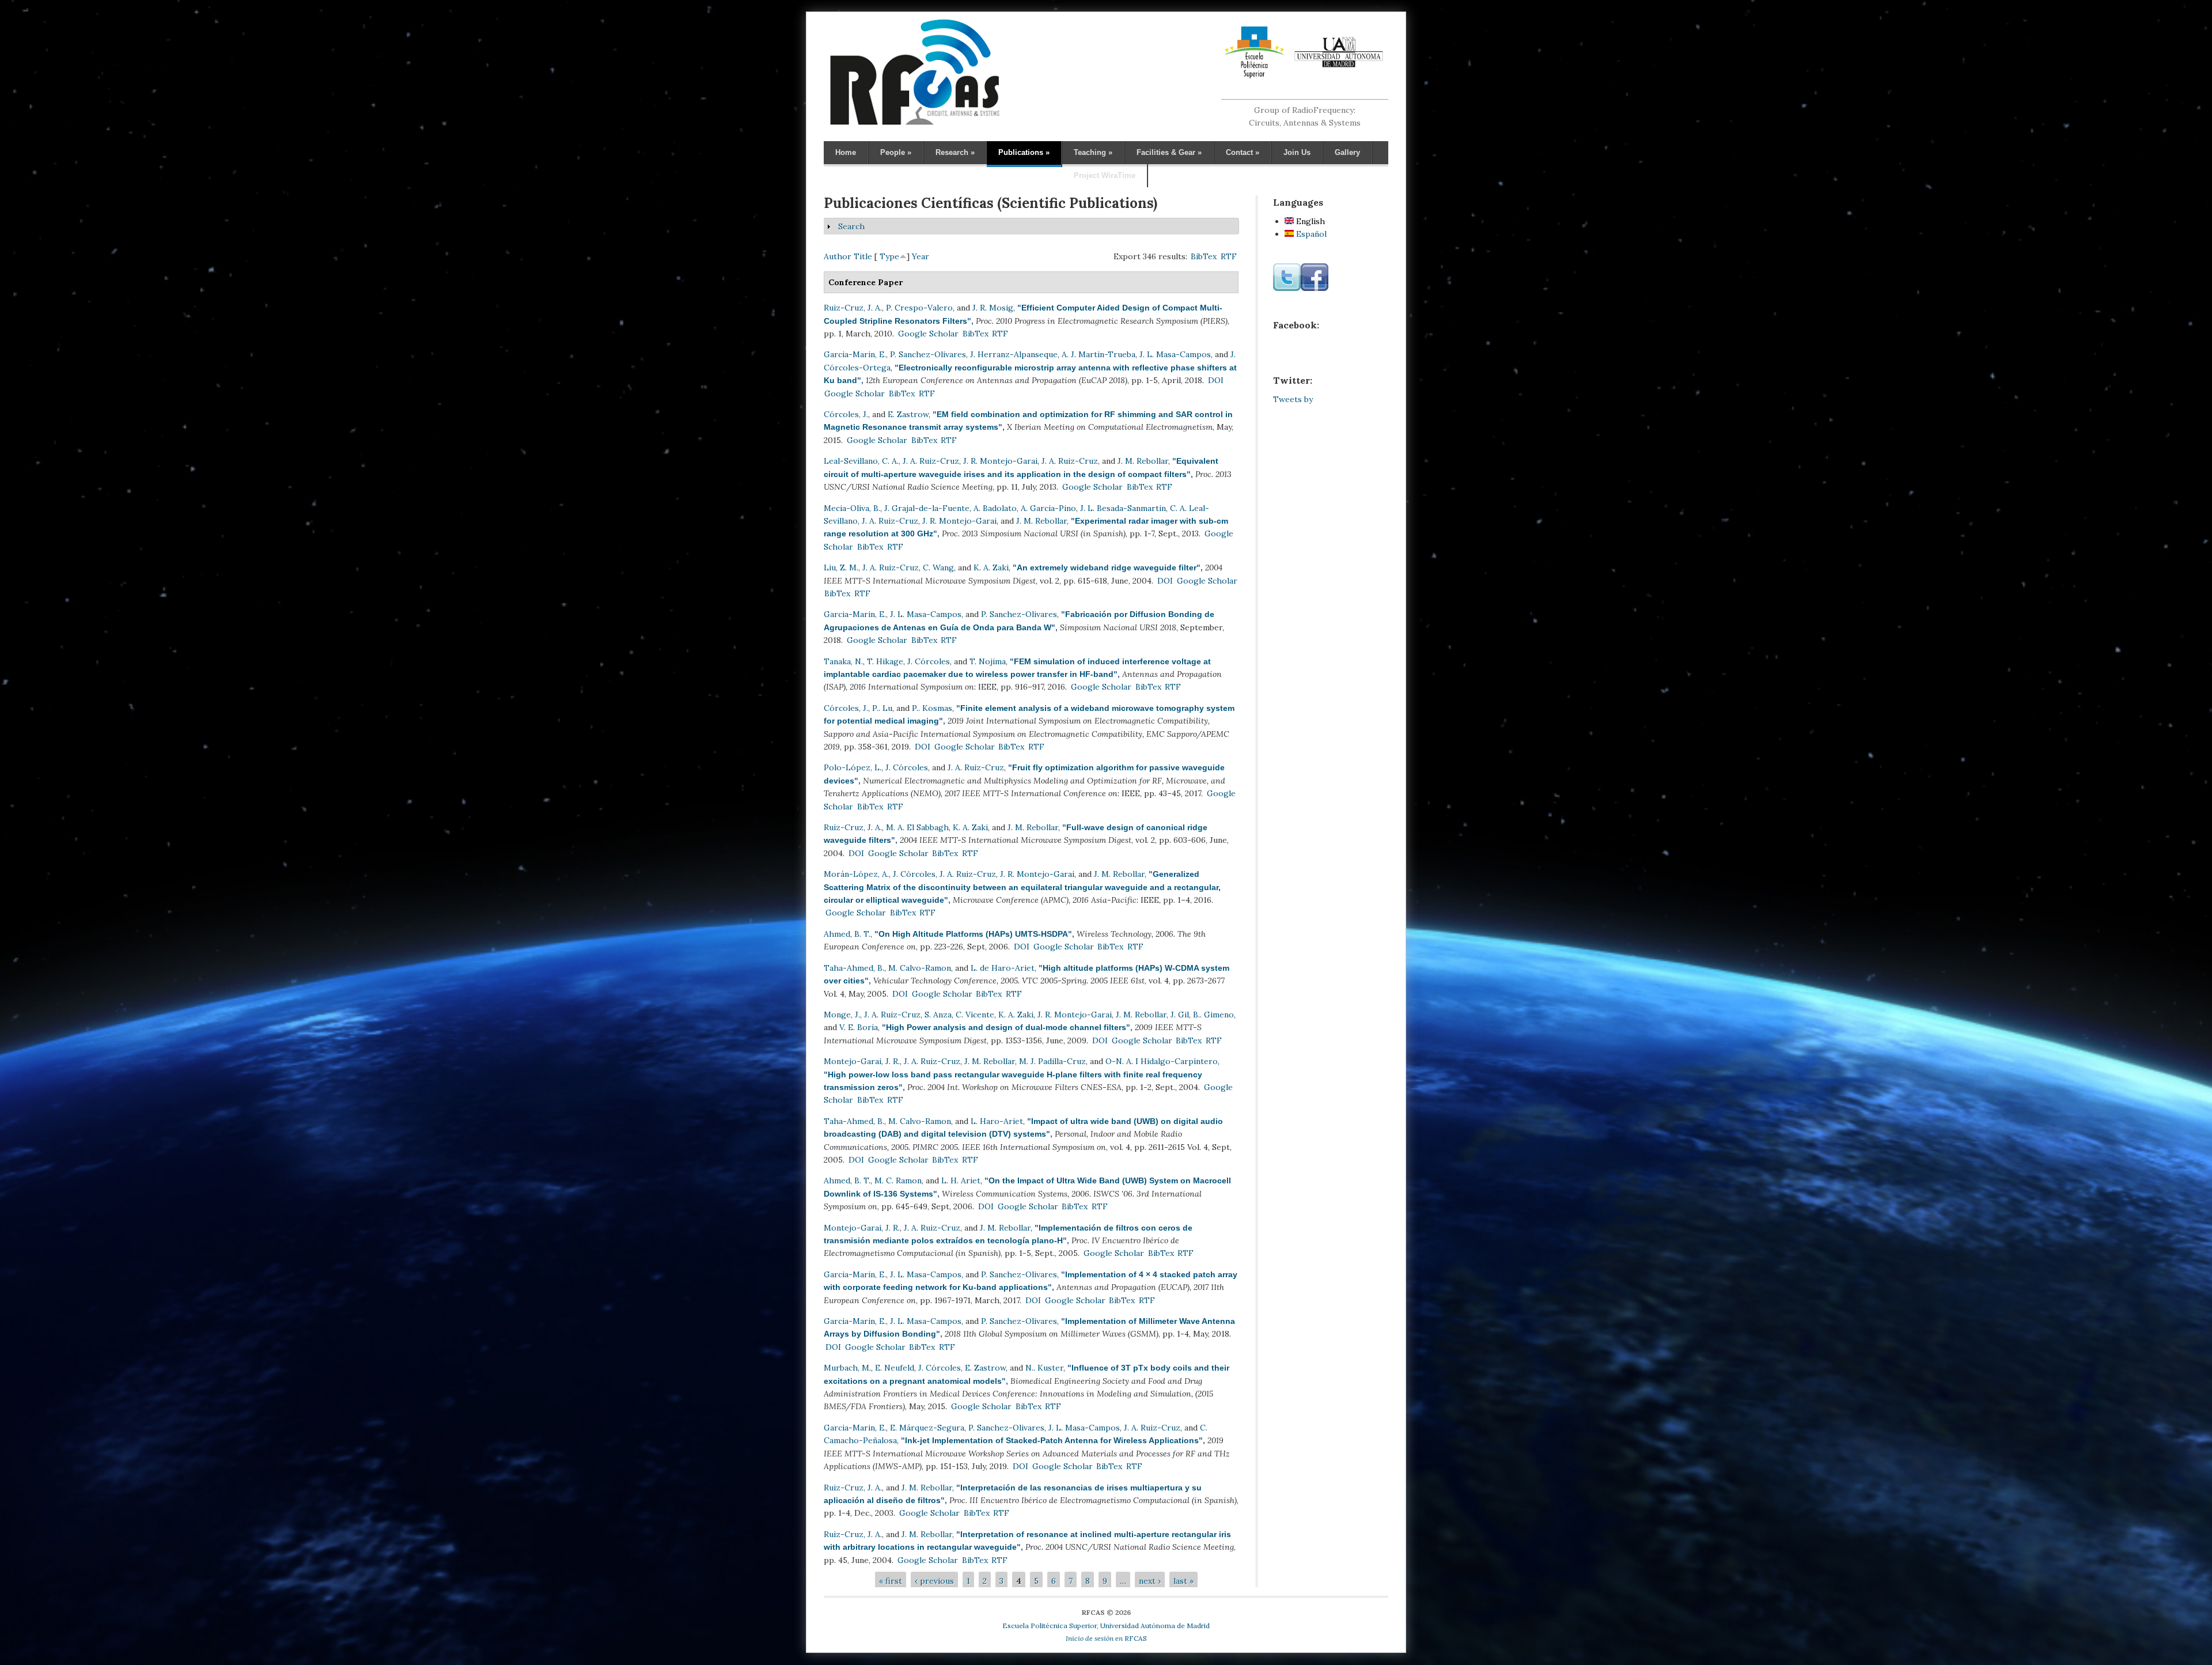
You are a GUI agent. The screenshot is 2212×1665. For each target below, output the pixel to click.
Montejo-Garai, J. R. (862, 1061)
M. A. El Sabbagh (917, 827)
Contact (1243, 152)
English (1309, 221)
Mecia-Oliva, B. (852, 508)
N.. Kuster (1044, 1368)
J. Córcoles (929, 661)
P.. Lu (882, 708)
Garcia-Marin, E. (855, 354)
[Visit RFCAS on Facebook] (1315, 288)
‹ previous (934, 1581)
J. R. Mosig (993, 308)
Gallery (1347, 152)
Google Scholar (928, 334)
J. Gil (1180, 1015)
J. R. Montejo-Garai (1000, 461)
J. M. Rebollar (1143, 461)
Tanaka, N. (843, 661)
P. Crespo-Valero (919, 308)
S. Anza (938, 1015)
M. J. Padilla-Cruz (1052, 1061)
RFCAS (1106, 1638)
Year (921, 256)
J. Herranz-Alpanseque (1014, 354)
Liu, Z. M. (841, 567)
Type (889, 256)
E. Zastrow (908, 414)
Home (846, 152)
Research (955, 152)
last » (1183, 1581)
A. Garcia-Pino (1048, 508)
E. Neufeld (895, 1368)
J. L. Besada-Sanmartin (1123, 508)
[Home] (914, 124)
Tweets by (1293, 399)
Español (1310, 234)
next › (1150, 1581)
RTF (1229, 256)
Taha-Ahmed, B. (854, 968)
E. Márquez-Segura (927, 1428)
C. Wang (938, 567)
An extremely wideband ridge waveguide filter (1107, 567)
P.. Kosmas (932, 708)
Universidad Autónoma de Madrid (1155, 1626)
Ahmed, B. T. (847, 934)
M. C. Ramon (898, 1180)
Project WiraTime (1105, 175)
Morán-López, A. (856, 874)
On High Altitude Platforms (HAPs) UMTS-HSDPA (973, 934)
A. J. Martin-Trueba (1099, 354)
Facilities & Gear (1169, 152)
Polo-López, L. (853, 767)
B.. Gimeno (1213, 1015)
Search (851, 226)
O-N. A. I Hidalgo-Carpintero (1162, 1061)
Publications (1024, 152)
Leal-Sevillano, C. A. (861, 461)
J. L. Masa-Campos (1175, 354)
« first (891, 1581)
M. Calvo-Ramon (920, 968)
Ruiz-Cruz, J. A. (853, 308)
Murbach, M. (847, 1368)
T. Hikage (885, 661)
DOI (1216, 380)
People (896, 152)
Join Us (1297, 152)
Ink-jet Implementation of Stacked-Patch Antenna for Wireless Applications (1052, 1440)
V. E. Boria (859, 1027)
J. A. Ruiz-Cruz (931, 461)
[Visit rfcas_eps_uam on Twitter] (1287, 288)
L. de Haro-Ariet (1003, 968)
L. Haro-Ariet (997, 1121)
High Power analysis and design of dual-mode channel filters (1006, 1027)
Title (863, 256)
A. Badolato (995, 508)
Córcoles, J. (846, 414)
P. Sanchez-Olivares (928, 354)
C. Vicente (975, 1015)
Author (838, 256)
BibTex (1204, 256)
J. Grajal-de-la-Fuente (927, 508)
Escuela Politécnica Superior (1050, 1626)
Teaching (1093, 152)
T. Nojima (988, 661)
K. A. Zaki (991, 567)
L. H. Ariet (961, 1180)
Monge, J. (842, 1015)
